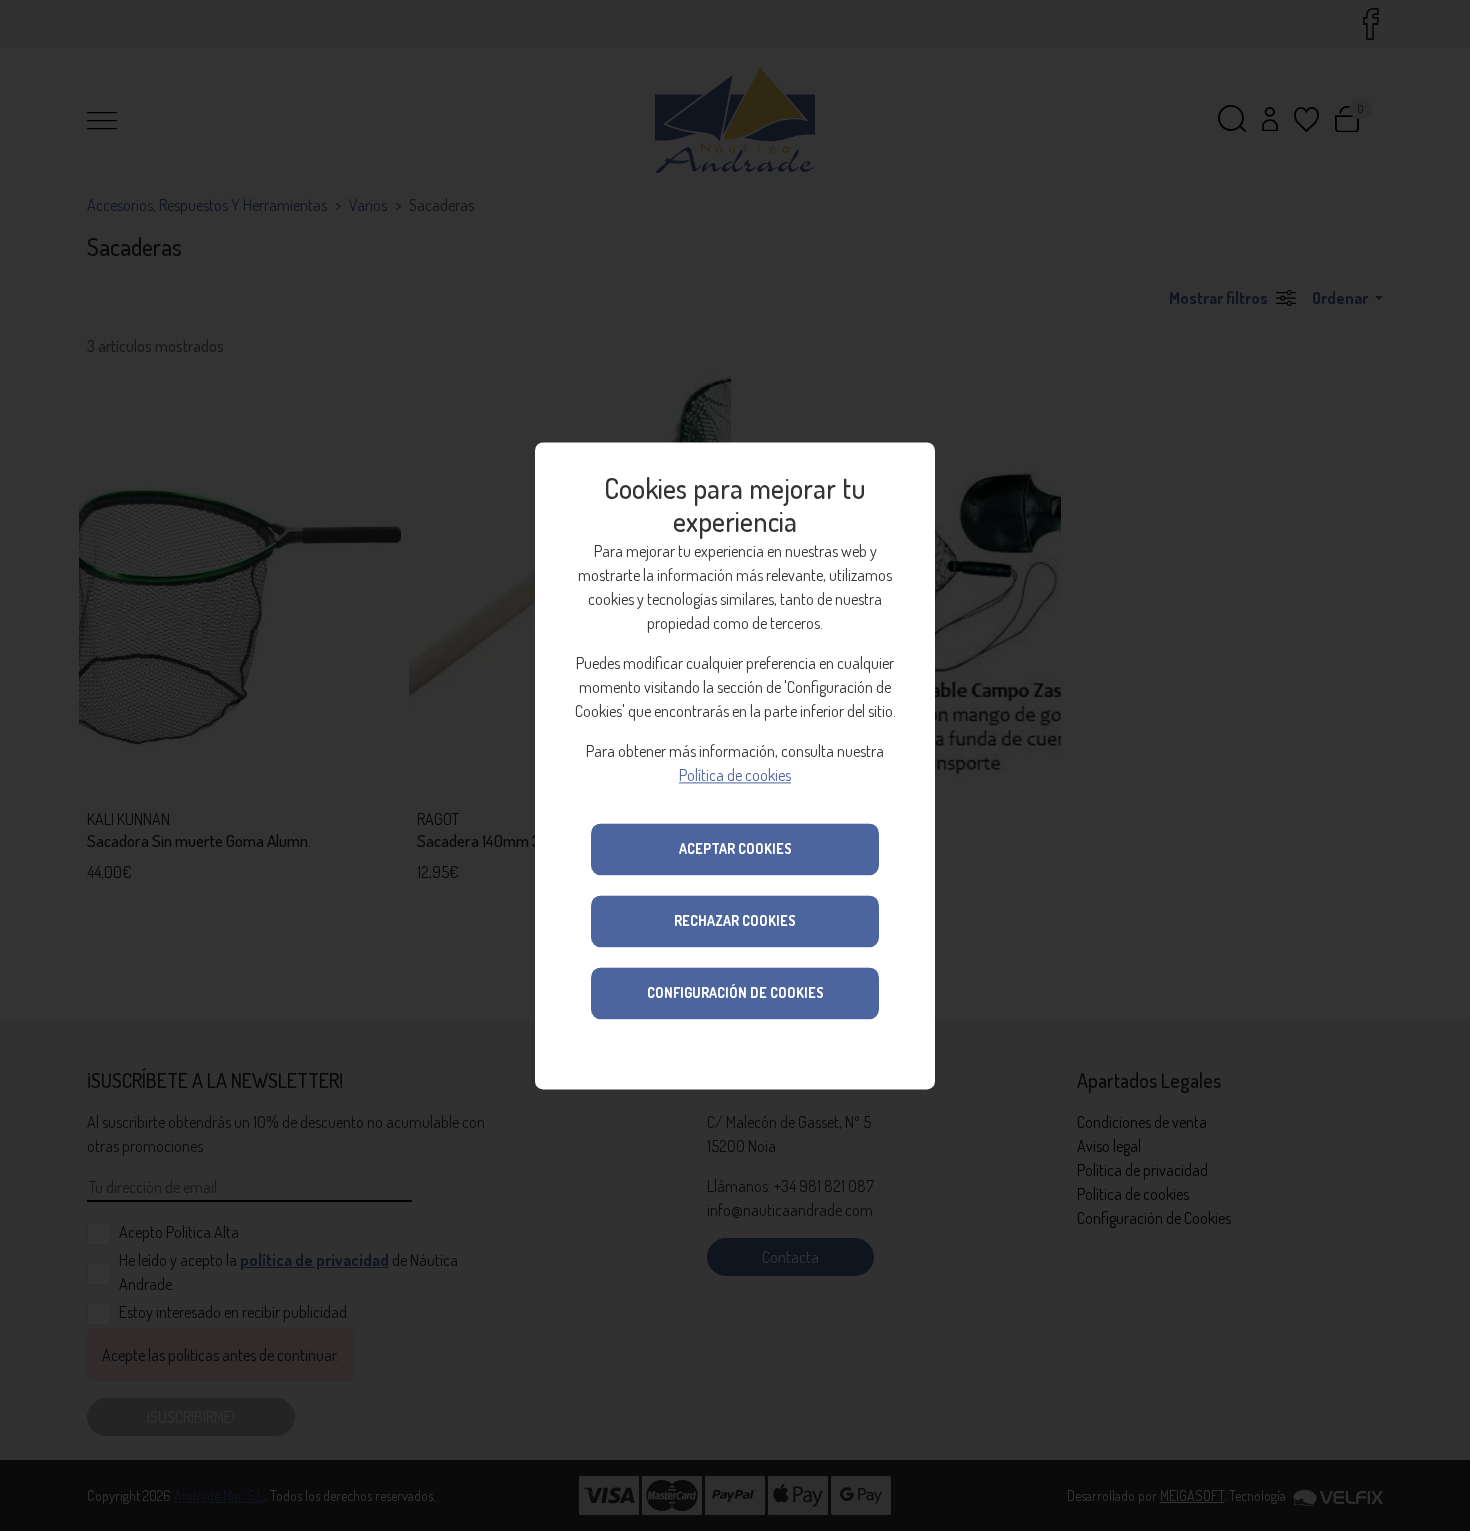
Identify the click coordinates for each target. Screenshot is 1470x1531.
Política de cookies (735, 775)
